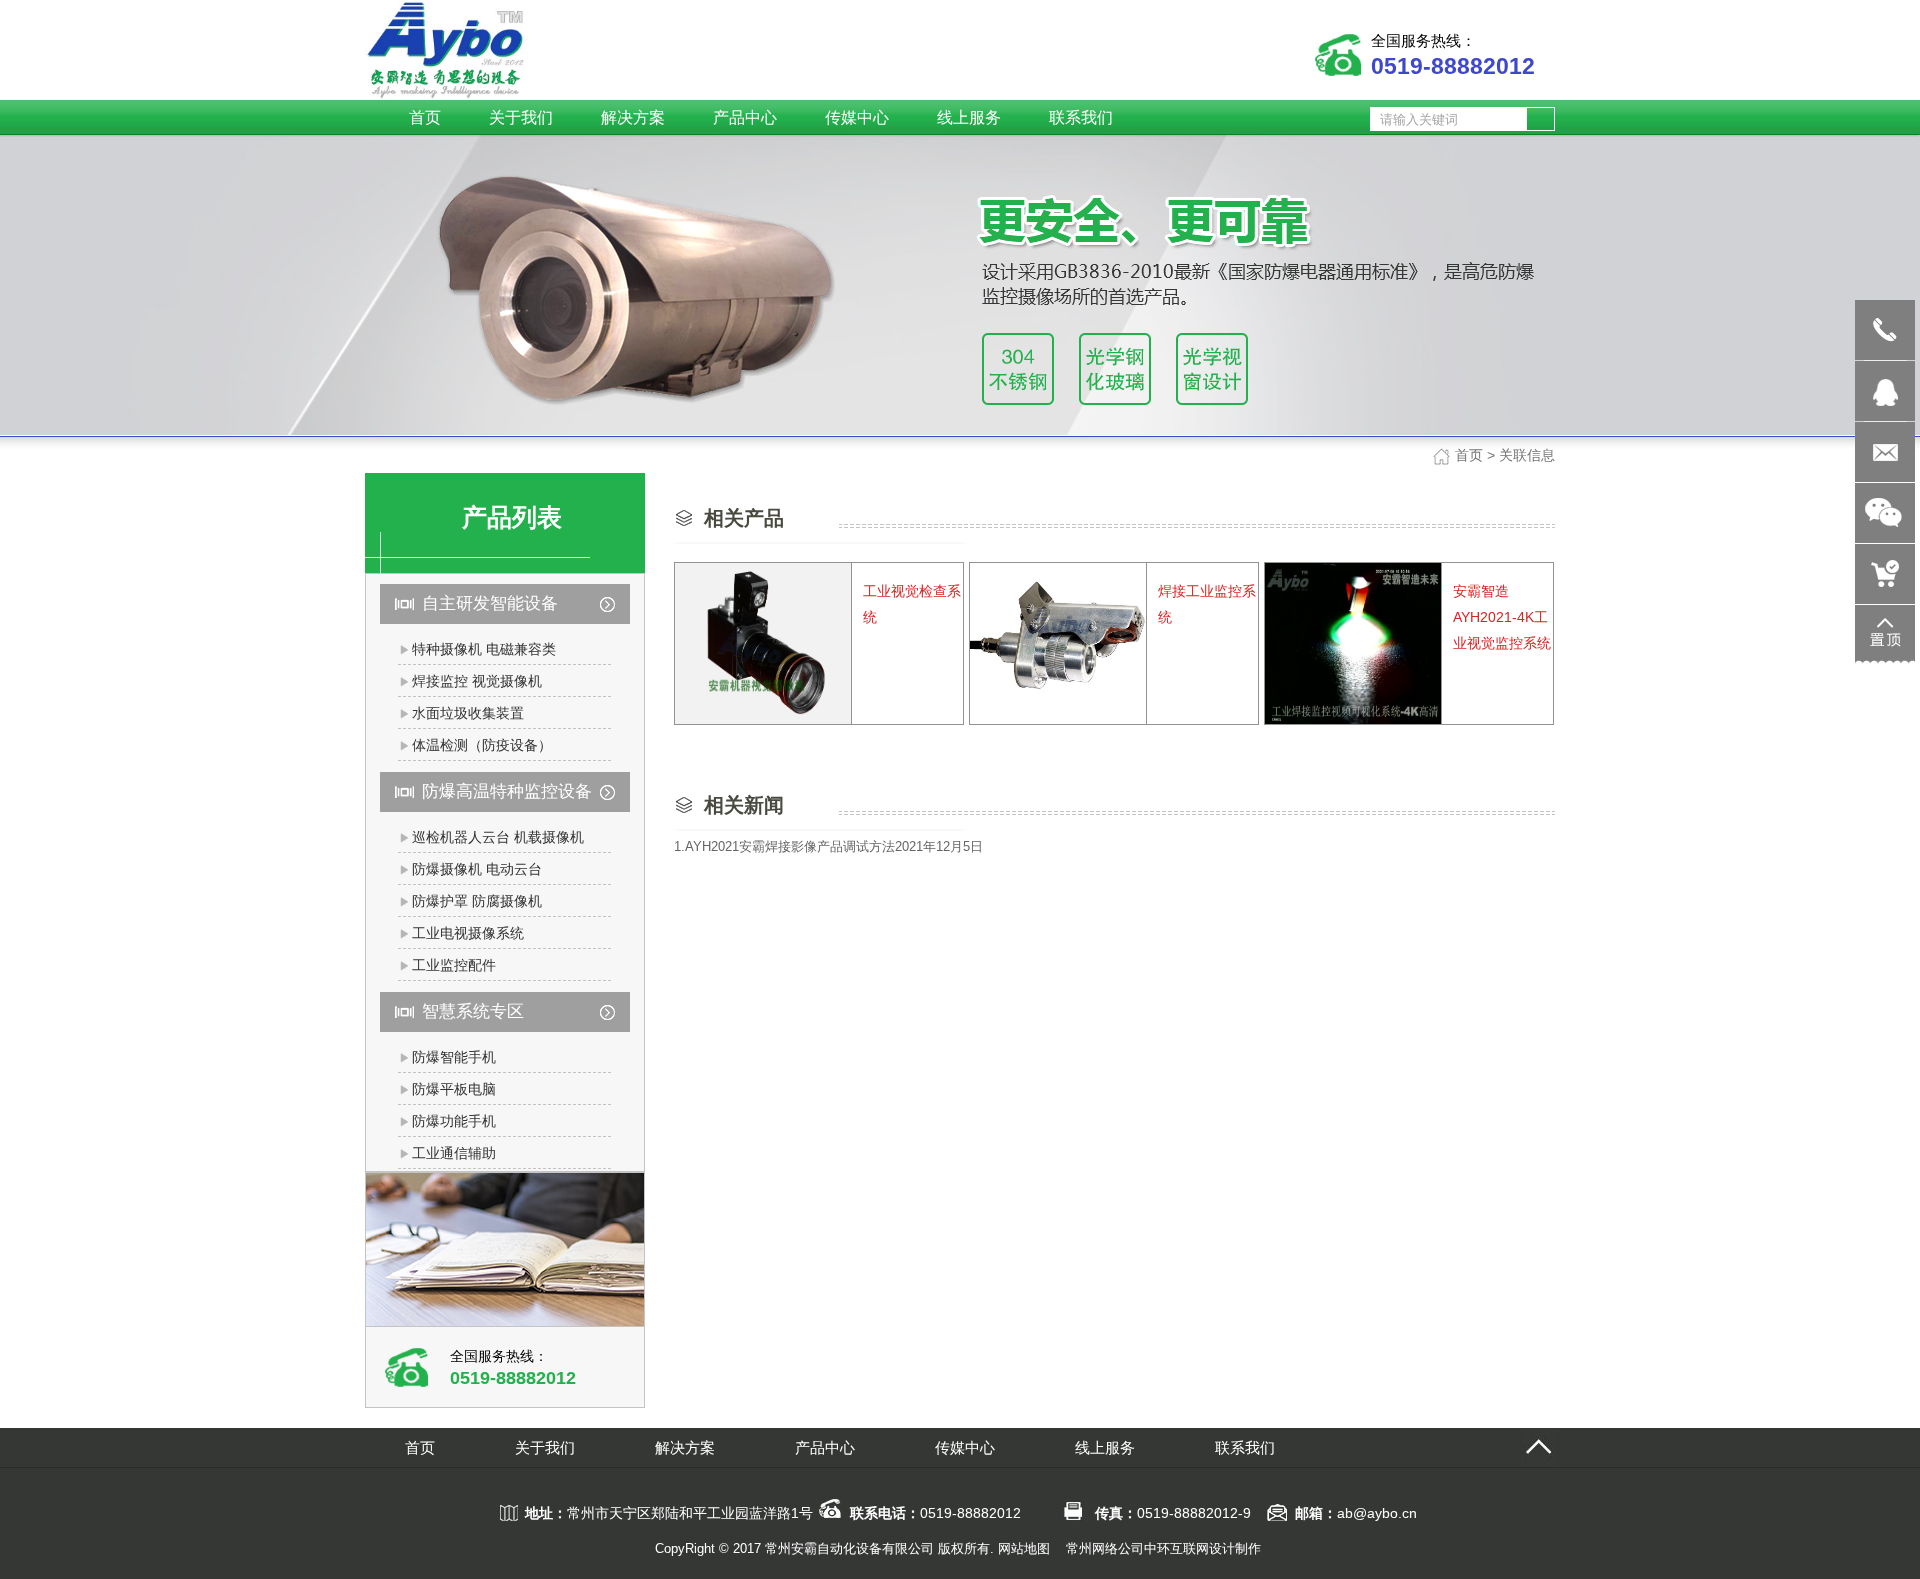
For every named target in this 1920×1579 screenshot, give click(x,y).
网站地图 (1024, 1548)
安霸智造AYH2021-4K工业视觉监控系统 (1502, 617)
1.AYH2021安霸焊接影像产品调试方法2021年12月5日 (828, 846)
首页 (1469, 455)
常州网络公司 (1105, 1548)
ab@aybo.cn (1377, 1513)
